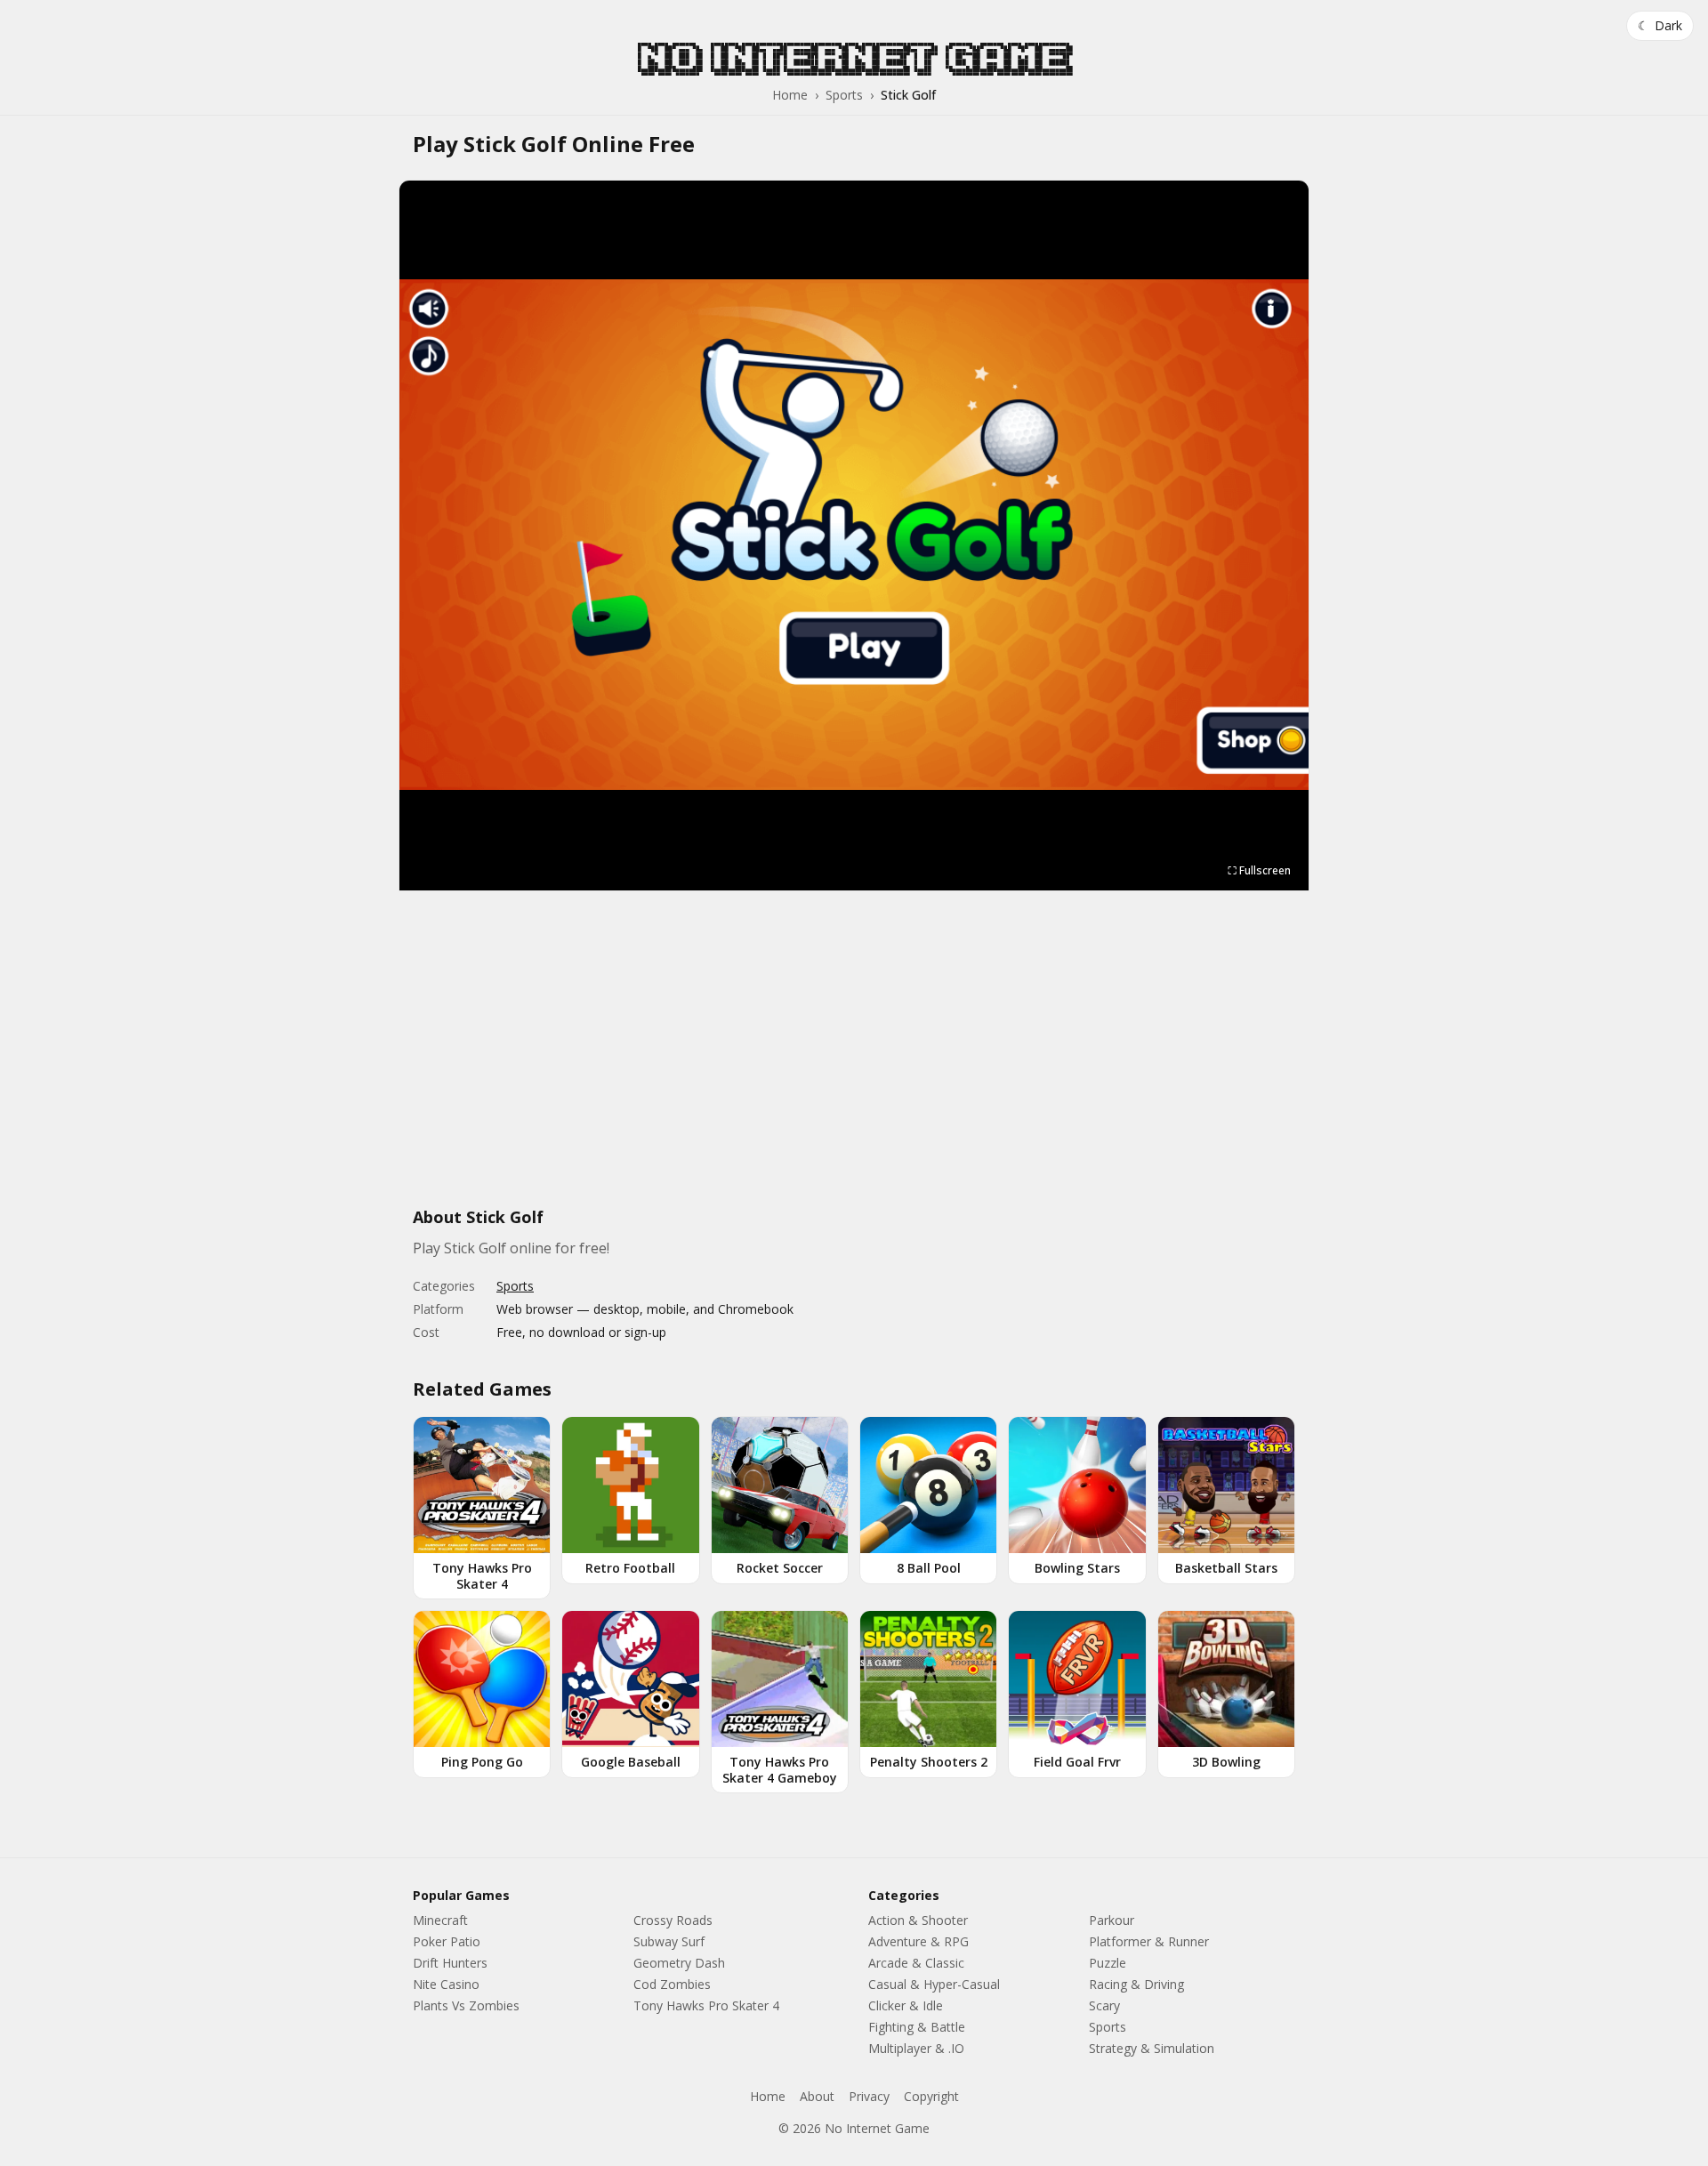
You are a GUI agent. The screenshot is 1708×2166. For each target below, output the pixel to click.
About (817, 2096)
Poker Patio (447, 1941)
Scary (1104, 2005)
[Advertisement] (854, 1059)
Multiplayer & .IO (916, 2048)
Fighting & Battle (917, 2027)
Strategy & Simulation (1152, 2048)
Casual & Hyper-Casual (934, 1984)
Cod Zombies (672, 1984)
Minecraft (440, 1920)
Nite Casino (446, 1984)
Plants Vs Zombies (466, 2005)
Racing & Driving (1136, 1984)
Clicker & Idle (906, 2005)
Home (790, 95)
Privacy (869, 2096)
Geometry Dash (679, 1963)
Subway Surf (669, 1941)
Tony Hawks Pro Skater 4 (706, 2005)
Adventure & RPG (918, 1941)
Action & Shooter (918, 1920)
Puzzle (1108, 1963)
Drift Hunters (450, 1963)
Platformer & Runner (1149, 1941)
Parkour (1112, 1920)
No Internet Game (854, 58)
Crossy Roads (673, 1920)
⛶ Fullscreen (1259, 870)
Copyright (931, 2096)
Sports (844, 95)
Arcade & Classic (916, 1963)
